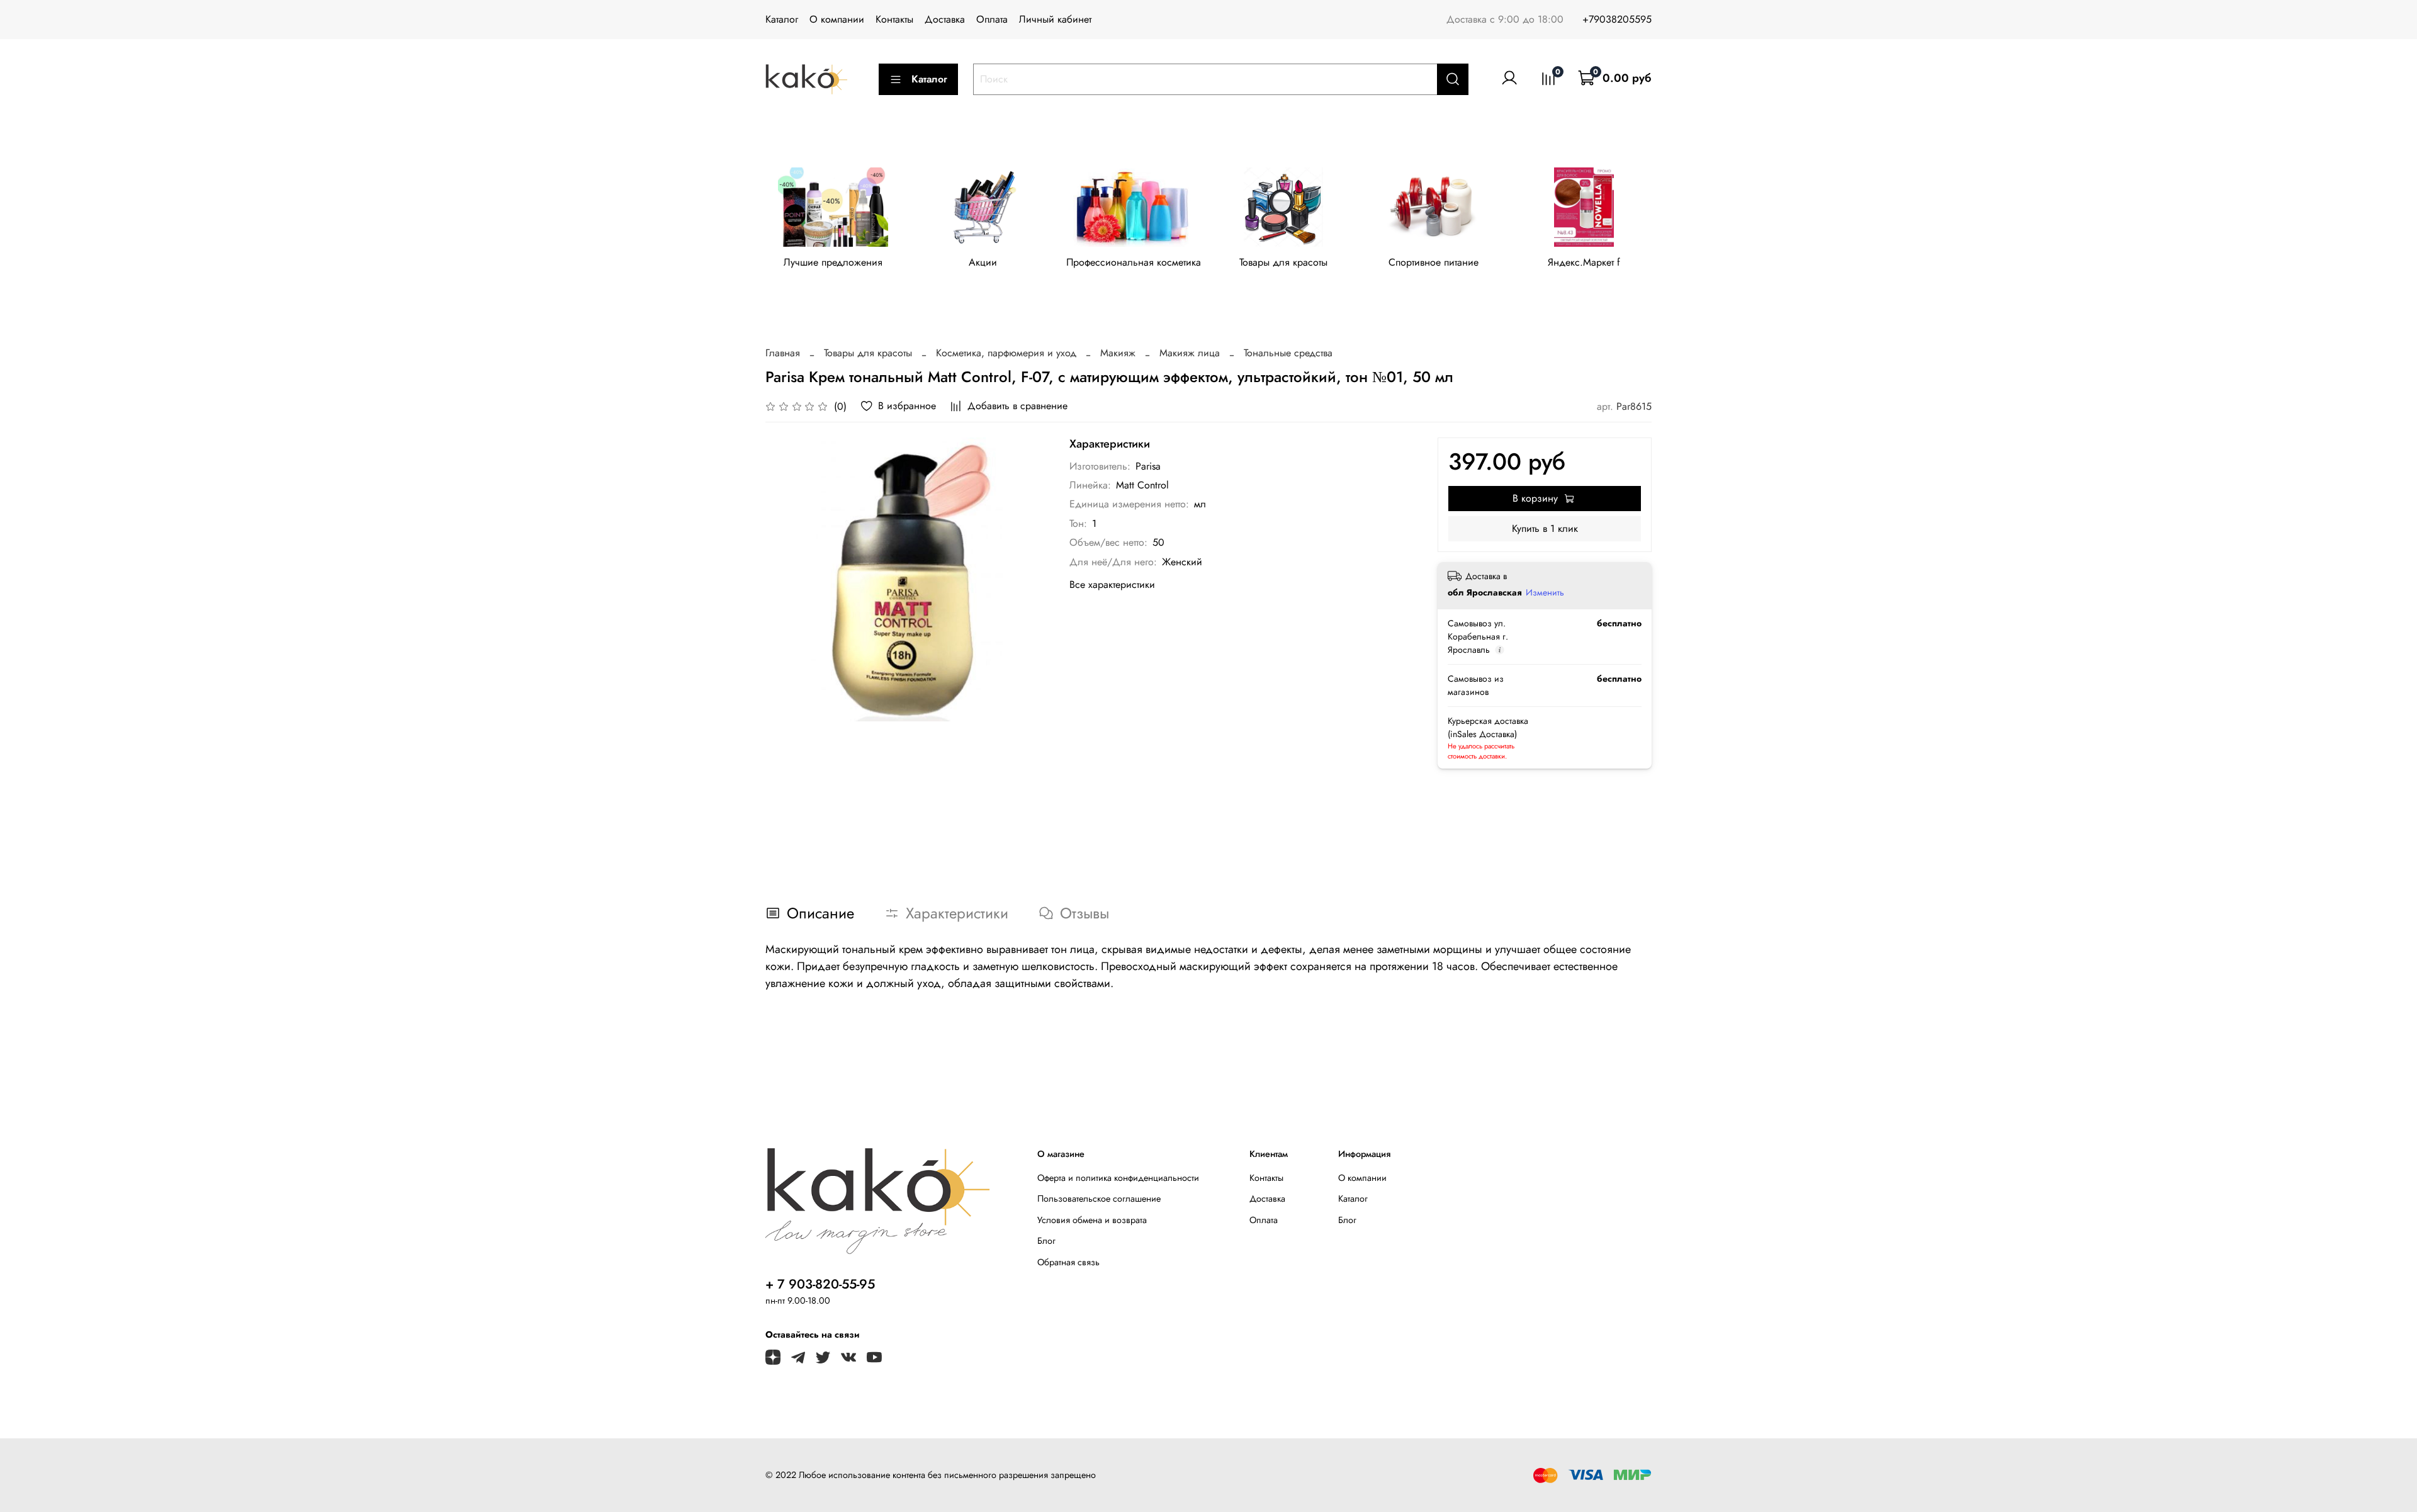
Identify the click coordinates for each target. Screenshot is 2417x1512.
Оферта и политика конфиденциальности (1118, 1178)
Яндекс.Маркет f (1584, 262)
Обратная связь (1068, 1262)
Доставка (945, 19)
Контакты (894, 19)
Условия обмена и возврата (1092, 1220)
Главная (783, 353)
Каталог (782, 19)
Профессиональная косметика (1134, 262)
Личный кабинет (1055, 19)
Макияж (1118, 353)
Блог (1046, 1241)
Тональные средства (1288, 353)
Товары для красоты (1283, 262)
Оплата (992, 19)
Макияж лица (1190, 353)
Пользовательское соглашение (1099, 1199)
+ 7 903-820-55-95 (820, 1284)
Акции (983, 262)
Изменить (1545, 592)
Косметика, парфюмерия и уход (1006, 353)
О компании (837, 19)
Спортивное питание (1434, 262)
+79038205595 (1617, 19)
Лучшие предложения (833, 262)
